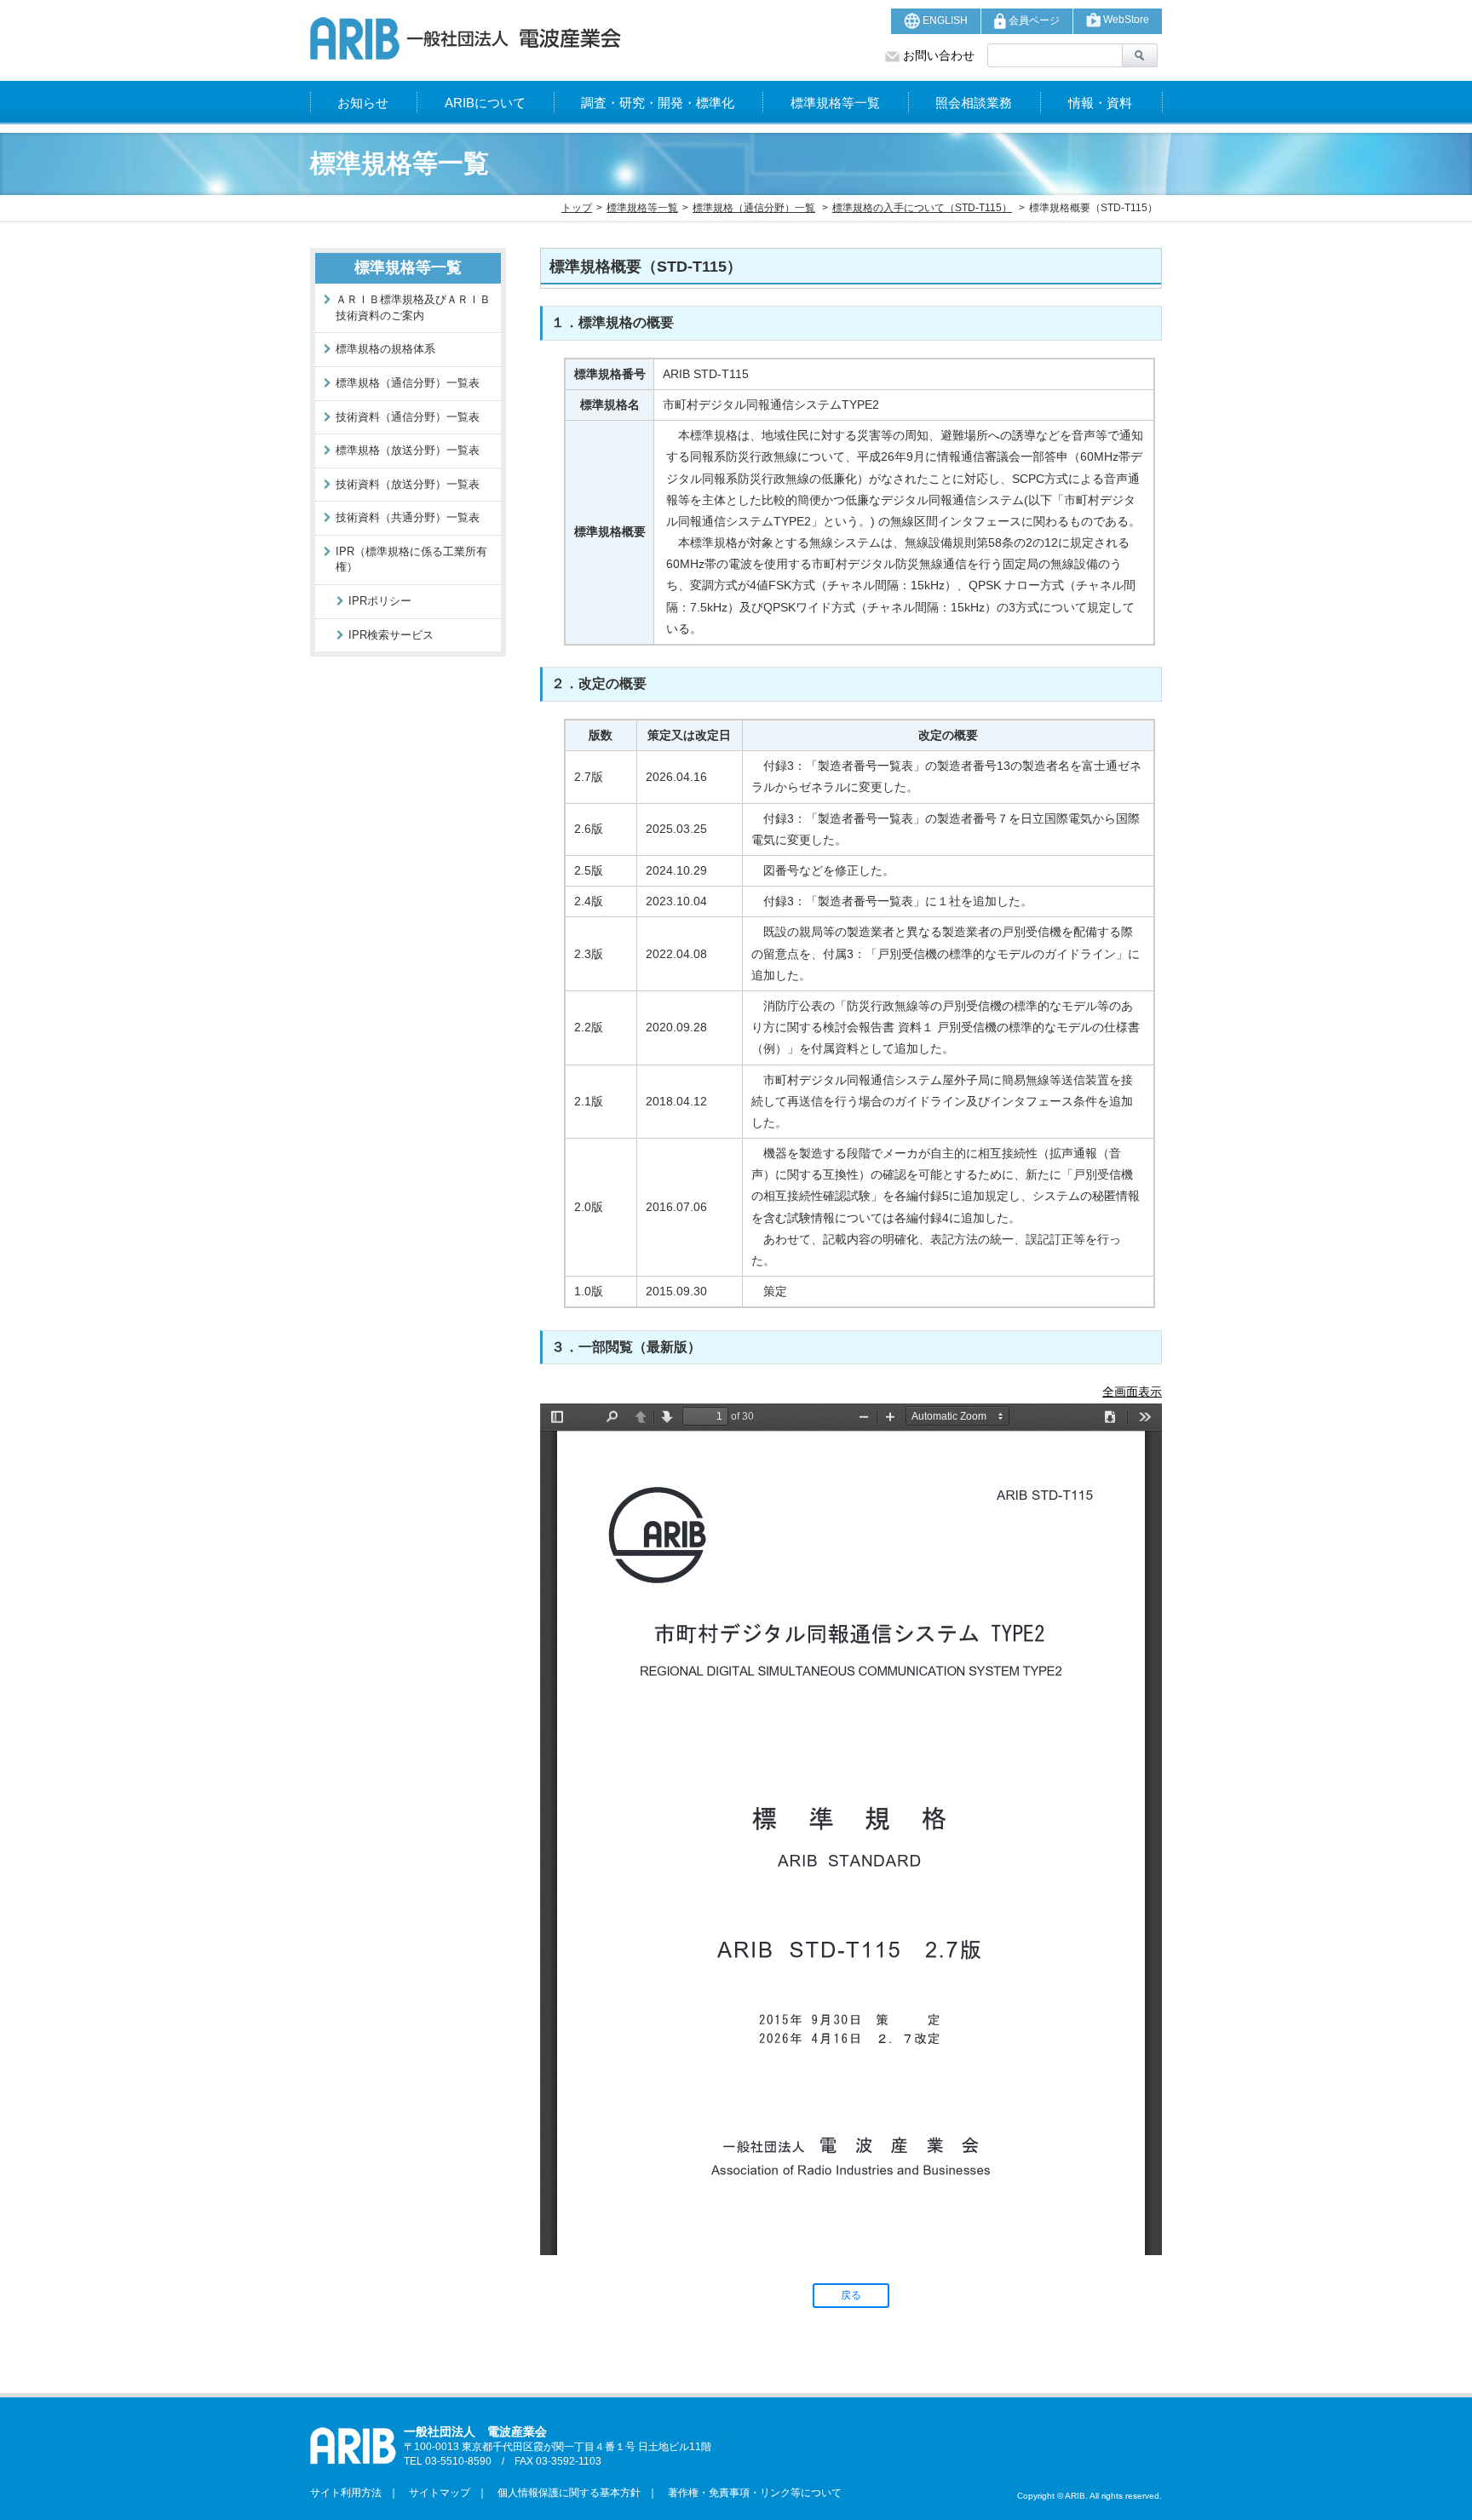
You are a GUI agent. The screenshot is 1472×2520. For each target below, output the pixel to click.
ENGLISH (944, 20)
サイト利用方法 (346, 2493)
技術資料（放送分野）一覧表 (408, 484)
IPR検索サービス (391, 635)
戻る (851, 2295)
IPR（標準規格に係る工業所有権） (411, 560)
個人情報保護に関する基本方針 (564, 2493)
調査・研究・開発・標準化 (658, 103)
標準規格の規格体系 (385, 349)
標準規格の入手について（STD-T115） (922, 208)
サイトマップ (434, 2493)
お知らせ (363, 103)
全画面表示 (1132, 1392)
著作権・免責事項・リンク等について (750, 2493)
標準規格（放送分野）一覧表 (408, 450)
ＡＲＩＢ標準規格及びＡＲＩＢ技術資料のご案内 (413, 307)
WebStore (1125, 20)
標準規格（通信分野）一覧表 (408, 383)
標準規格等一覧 (835, 103)
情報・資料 (1100, 103)
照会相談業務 (974, 103)
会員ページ (1033, 20)
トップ (577, 208)
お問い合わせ (937, 55)
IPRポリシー (380, 601)
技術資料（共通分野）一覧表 (408, 517)
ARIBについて (485, 103)
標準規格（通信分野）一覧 (754, 208)
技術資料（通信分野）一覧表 (408, 417)
